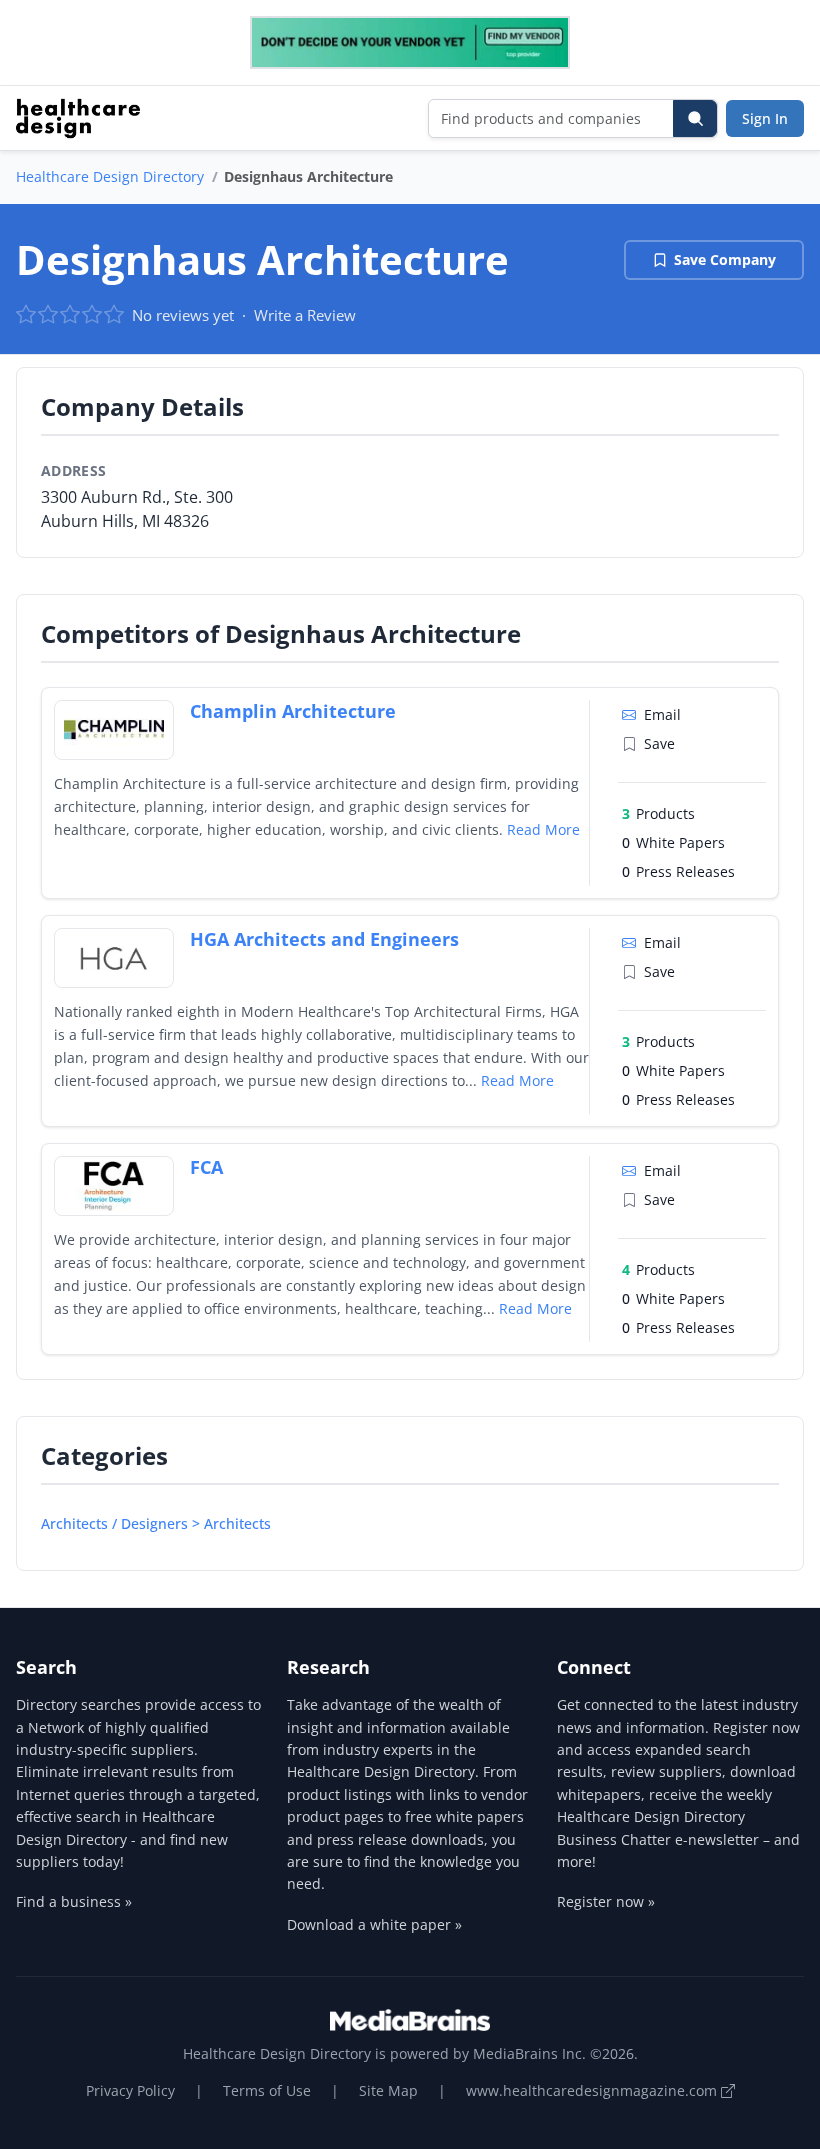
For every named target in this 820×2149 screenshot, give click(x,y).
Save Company (725, 259)
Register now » (606, 1901)
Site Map (388, 2090)
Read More (543, 829)
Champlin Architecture (293, 711)
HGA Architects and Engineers (324, 939)
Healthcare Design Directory (110, 176)
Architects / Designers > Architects (156, 1523)
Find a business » (74, 1901)
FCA (206, 1167)
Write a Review (305, 315)
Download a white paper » (374, 1924)
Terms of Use (267, 2090)
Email (662, 714)
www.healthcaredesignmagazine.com (593, 2090)
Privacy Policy (130, 2090)
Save (659, 743)
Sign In (765, 118)
